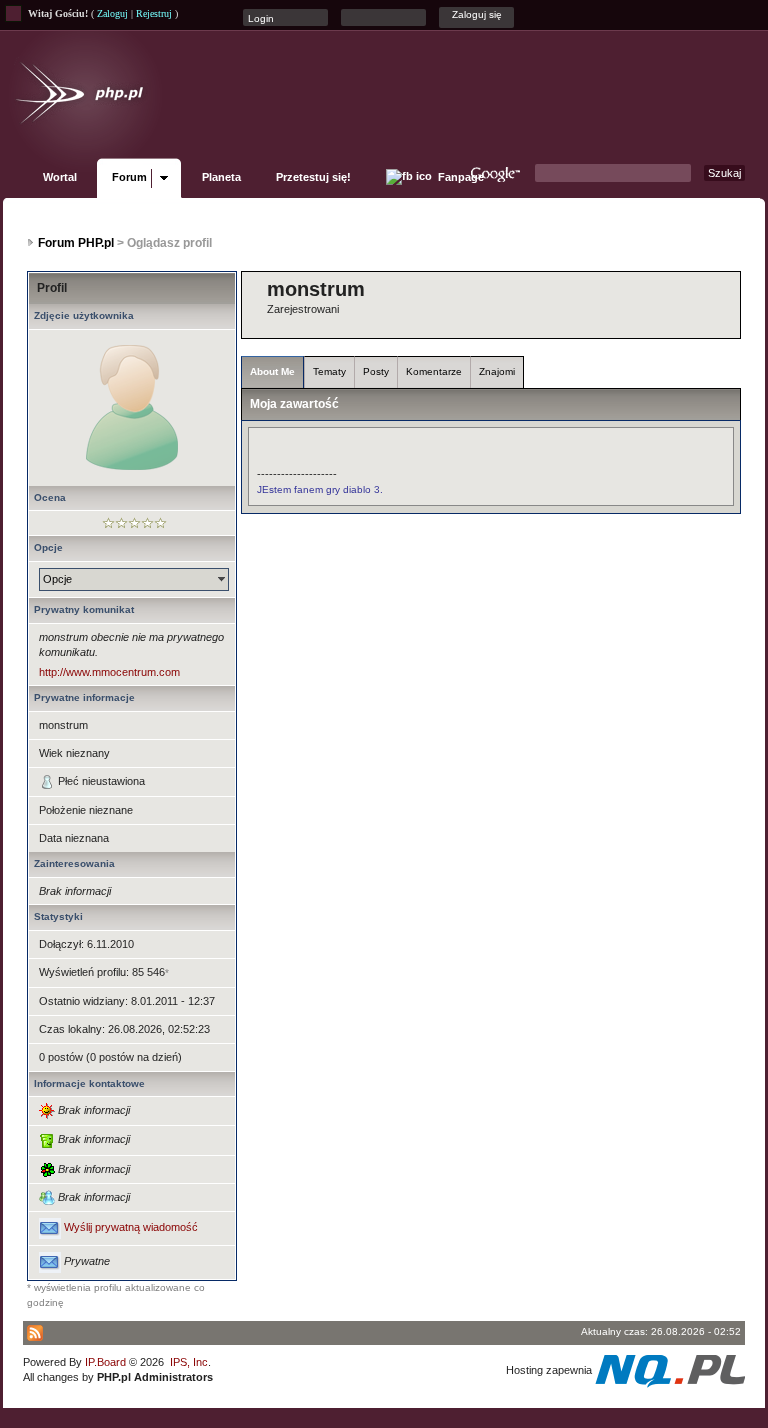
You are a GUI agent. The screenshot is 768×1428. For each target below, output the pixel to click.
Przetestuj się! (313, 177)
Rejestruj (154, 13)
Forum (129, 177)
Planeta (221, 177)
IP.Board (105, 1362)
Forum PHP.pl (76, 243)
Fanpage (459, 177)
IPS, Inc (189, 1362)
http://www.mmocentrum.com (109, 672)
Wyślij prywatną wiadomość (131, 1228)
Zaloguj (112, 13)
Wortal (60, 177)
